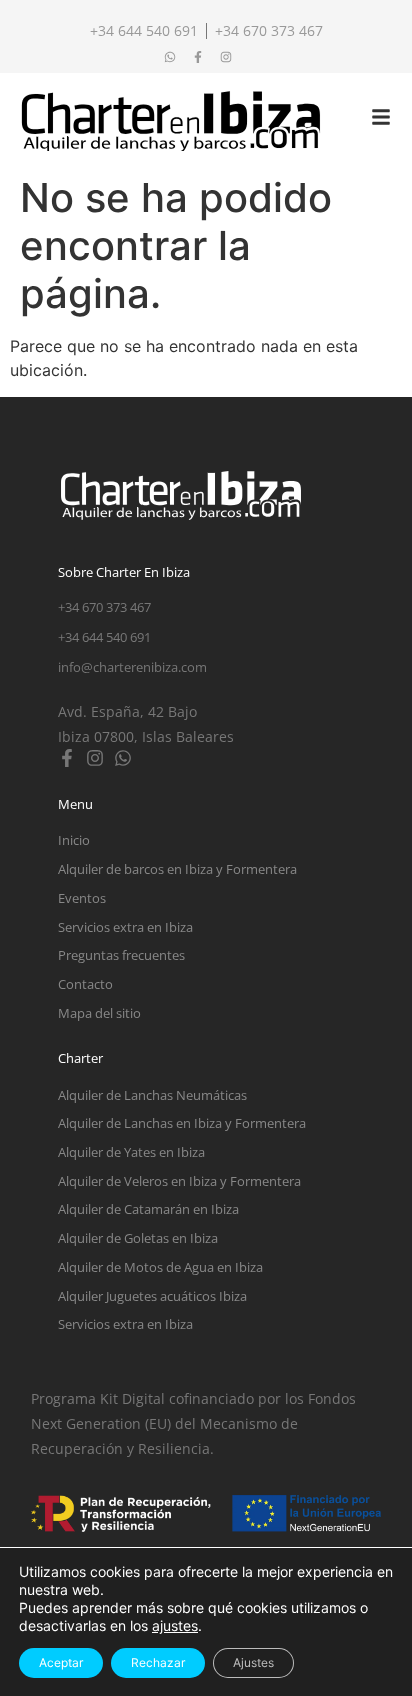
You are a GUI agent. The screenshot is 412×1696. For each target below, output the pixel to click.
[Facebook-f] (67, 758)
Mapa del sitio (99, 1013)
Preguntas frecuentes (121, 955)
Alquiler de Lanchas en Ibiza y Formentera (182, 1123)
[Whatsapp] (123, 758)
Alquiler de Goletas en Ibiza (138, 1238)
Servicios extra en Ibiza (125, 927)
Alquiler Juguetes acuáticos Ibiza (152, 1296)
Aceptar (61, 1662)
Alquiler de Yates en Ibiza (131, 1152)
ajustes (175, 1625)
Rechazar (158, 1662)
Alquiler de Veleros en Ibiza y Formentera (179, 1181)
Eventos (82, 898)
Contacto (85, 984)
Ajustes (253, 1662)
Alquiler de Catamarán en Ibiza (148, 1209)
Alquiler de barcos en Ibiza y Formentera (177, 869)
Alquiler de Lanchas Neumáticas (152, 1095)
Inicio (74, 840)
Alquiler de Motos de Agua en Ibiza (160, 1267)
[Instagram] (95, 758)
